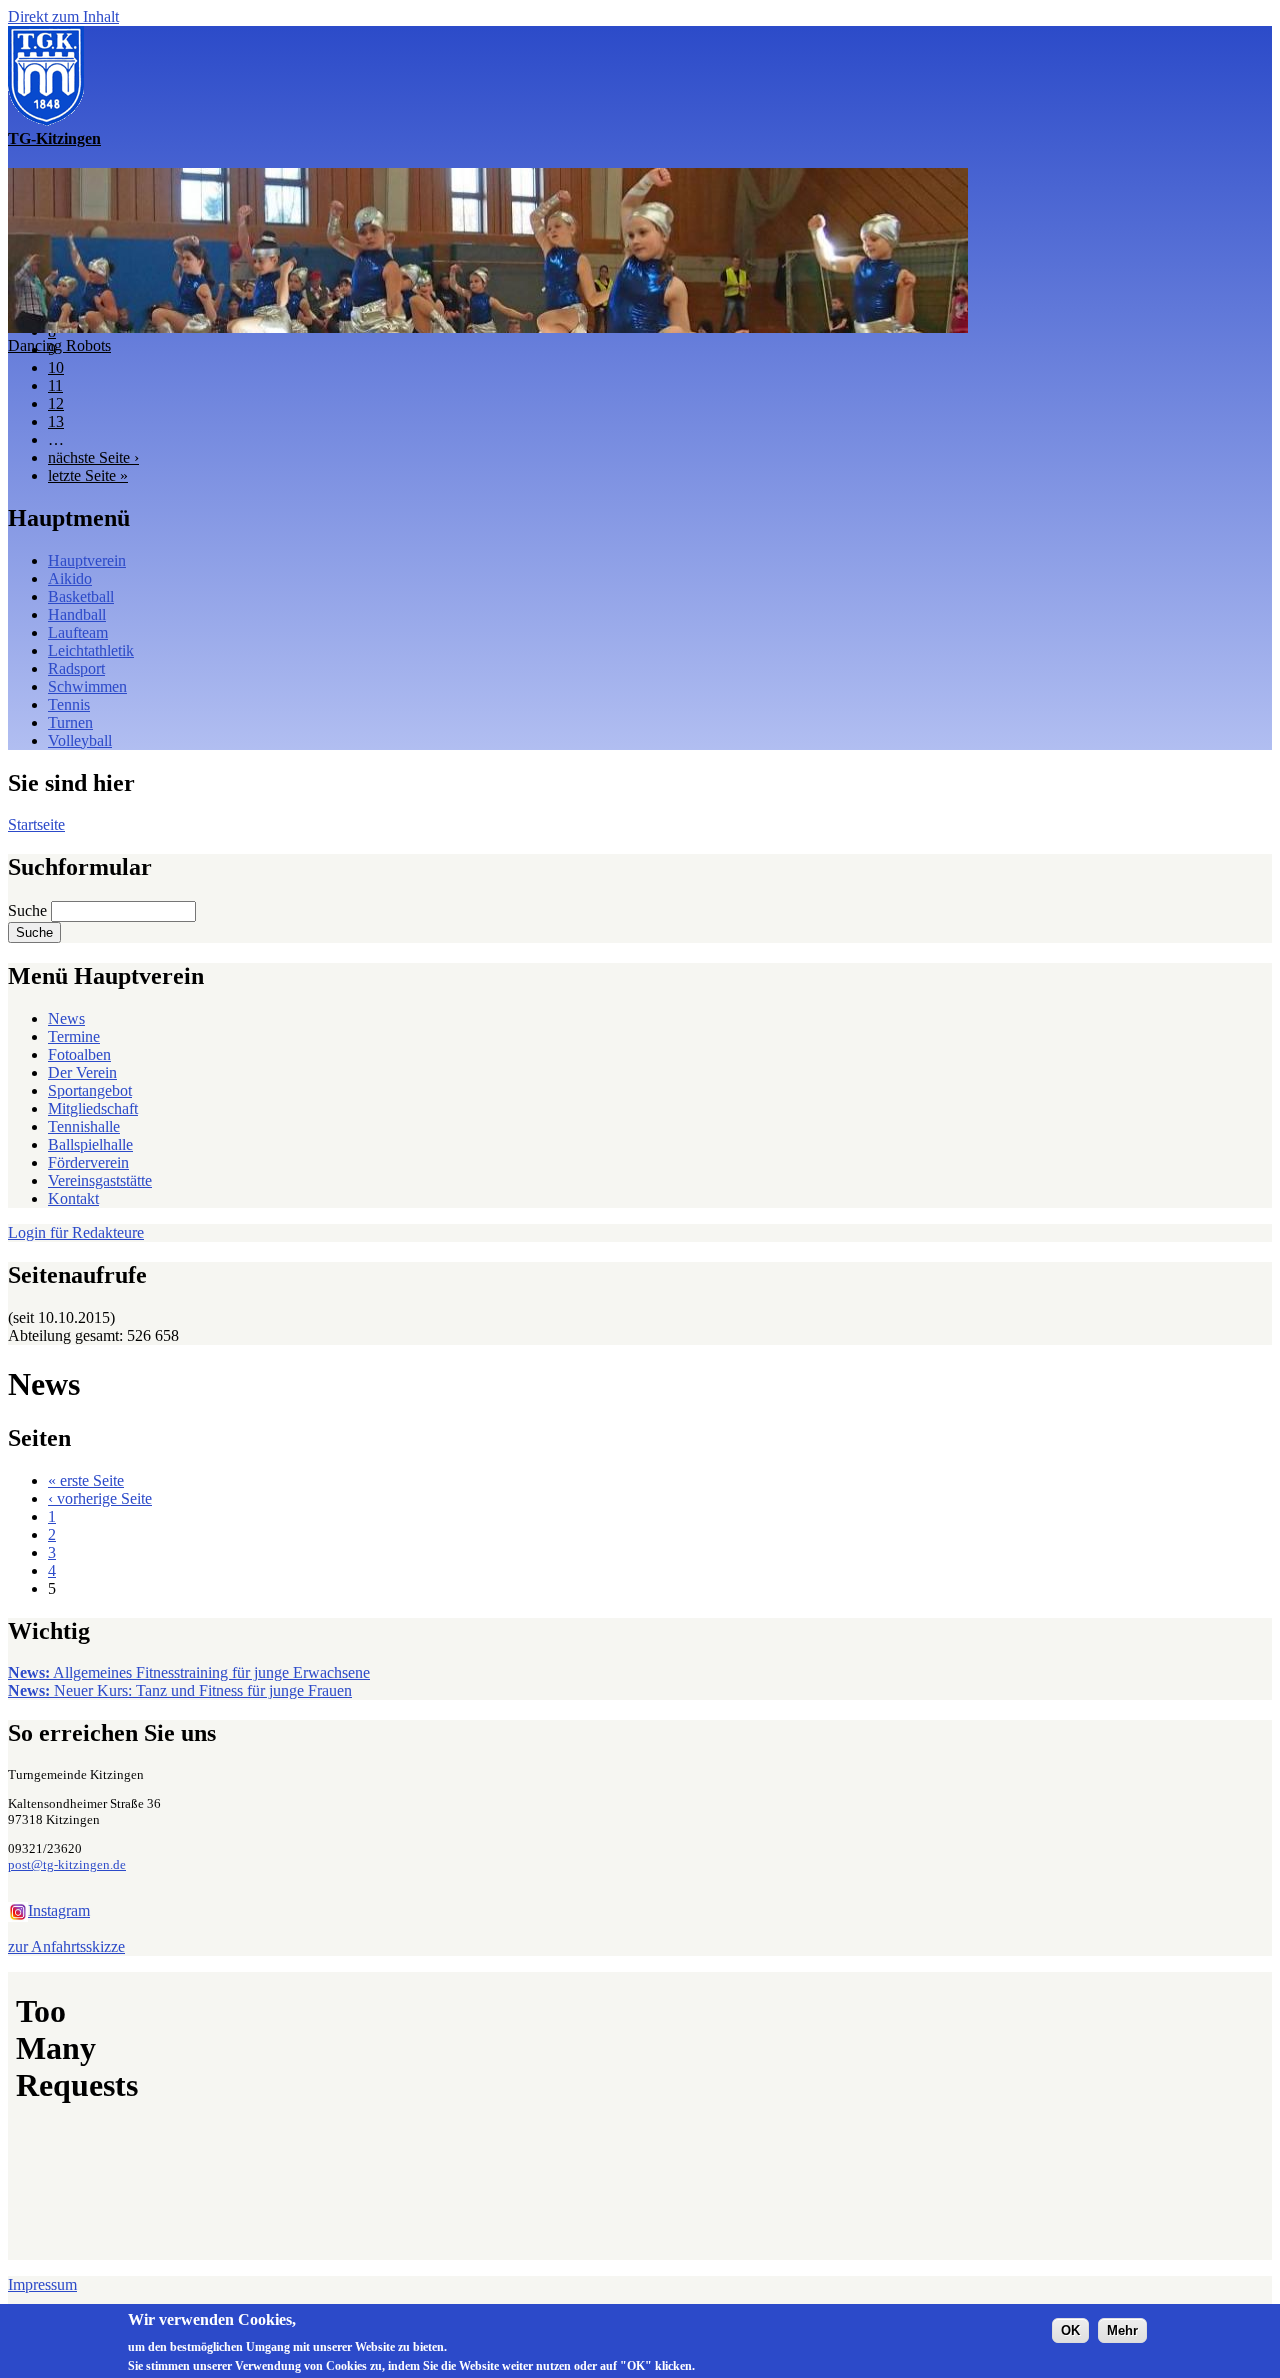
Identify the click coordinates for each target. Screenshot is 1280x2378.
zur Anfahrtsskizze (66, 1946)
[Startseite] (46, 120)
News (66, 1018)
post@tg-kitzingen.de (67, 1864)
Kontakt (73, 1198)
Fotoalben (79, 1054)
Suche (29, 910)
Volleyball (80, 740)
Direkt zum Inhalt (63, 16)
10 (56, 367)
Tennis (69, 704)
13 (56, 421)
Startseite (36, 824)
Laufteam (78, 632)
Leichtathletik (91, 650)
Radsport (76, 668)
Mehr (1122, 2329)
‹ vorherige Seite (100, 1498)
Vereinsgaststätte (100, 1180)
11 (55, 385)
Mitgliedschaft (93, 1108)
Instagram (59, 1910)
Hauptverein (87, 560)
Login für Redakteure (76, 1232)
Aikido (70, 578)
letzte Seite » (88, 475)
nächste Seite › (93, 457)
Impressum (42, 2284)
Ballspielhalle (90, 1144)
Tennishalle (84, 1126)
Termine (74, 1036)
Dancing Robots (59, 345)
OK (1070, 2329)
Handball (77, 614)
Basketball (81, 596)
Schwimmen (87, 686)
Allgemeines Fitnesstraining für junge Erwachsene (189, 1672)
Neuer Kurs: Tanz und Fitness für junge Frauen (180, 1690)
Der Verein (82, 1072)
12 (56, 403)
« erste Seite (86, 1480)
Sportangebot (90, 1090)
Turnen (70, 722)
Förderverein (88, 1162)
